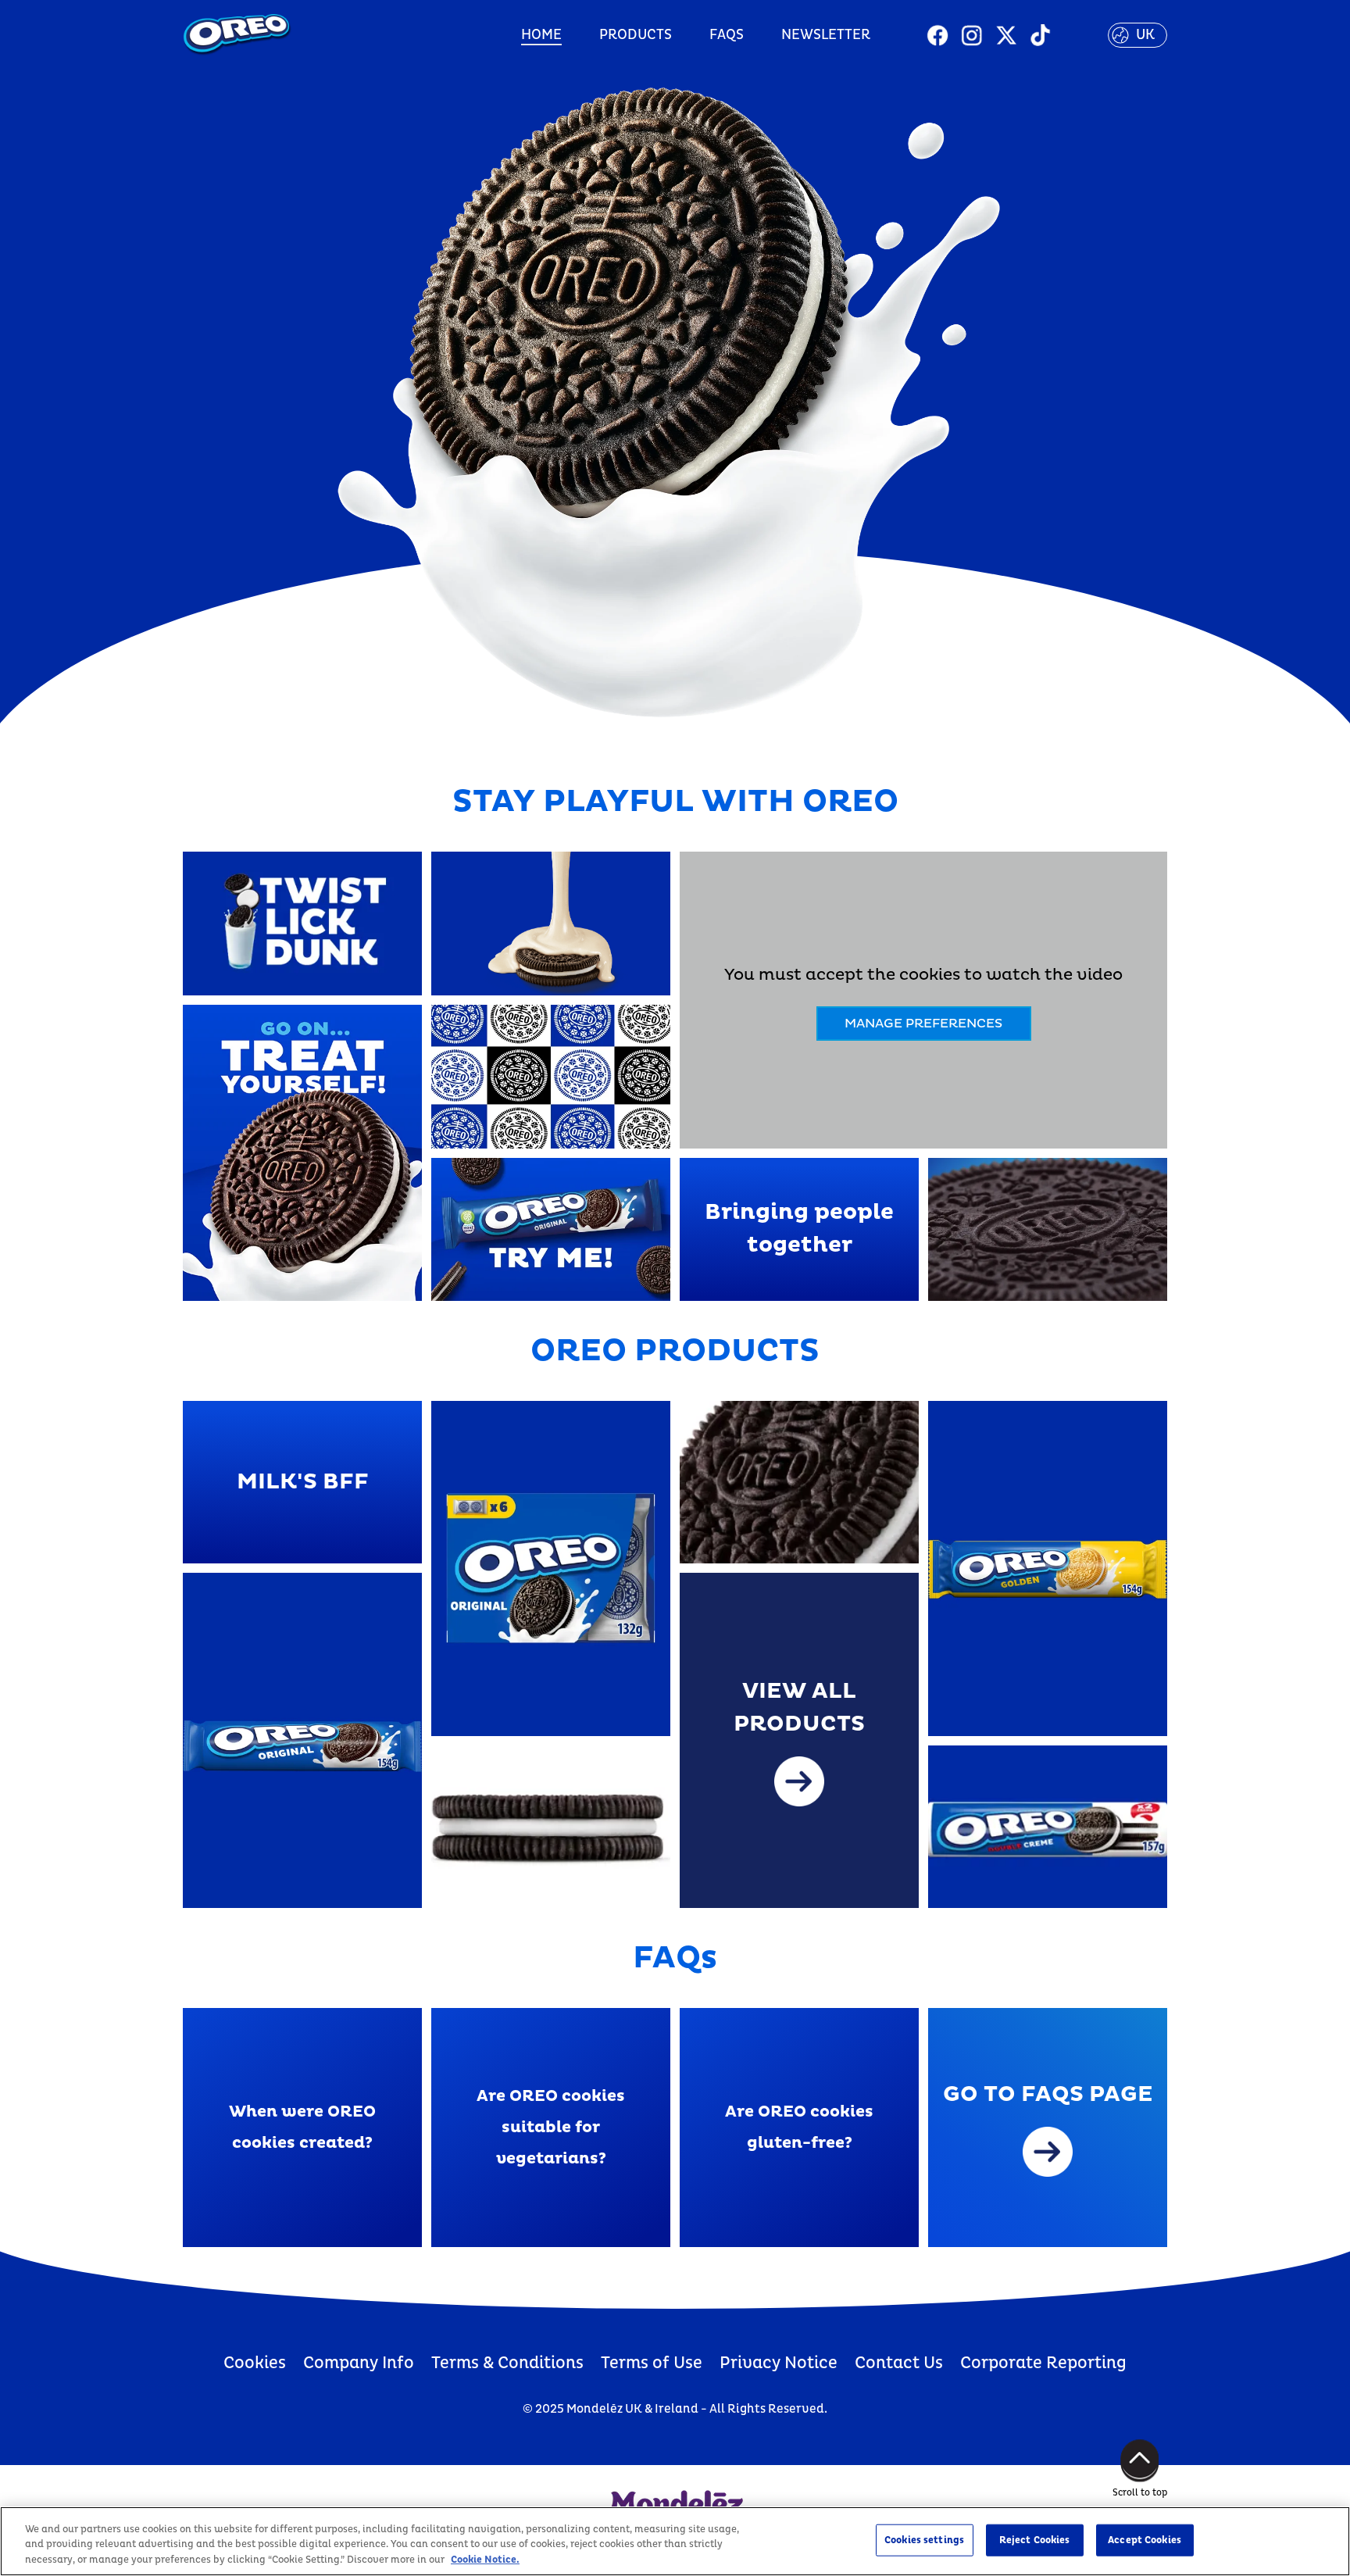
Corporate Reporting (1043, 2363)
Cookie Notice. (485, 2560)
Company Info (359, 2363)
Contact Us (899, 2363)
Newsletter (826, 35)
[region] (675, 2541)
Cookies (255, 2363)
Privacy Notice (779, 2363)
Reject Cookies (1035, 2539)
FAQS (727, 35)
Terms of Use (652, 2363)
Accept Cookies (1145, 2539)
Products (636, 35)
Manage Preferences (923, 1024)
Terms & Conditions (507, 2363)
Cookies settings (924, 2539)
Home (541, 35)
